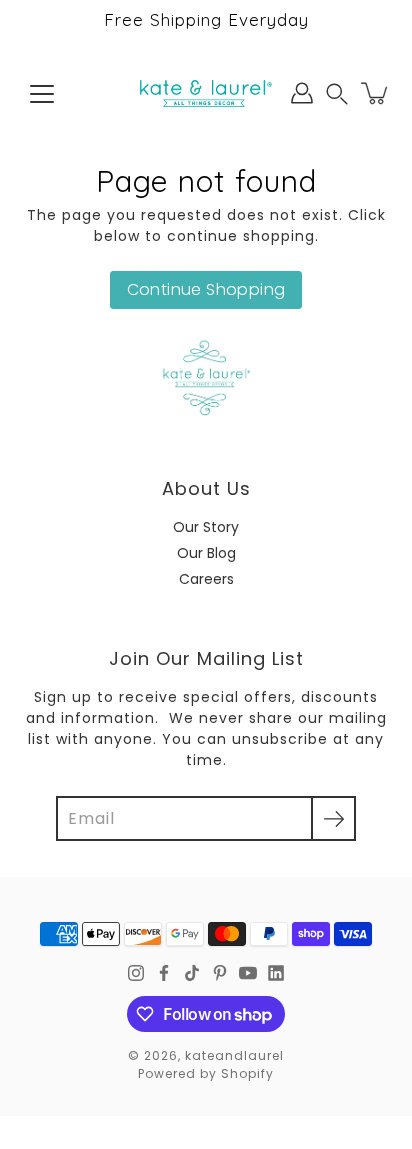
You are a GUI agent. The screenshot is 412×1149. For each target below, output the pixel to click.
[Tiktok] (192, 973)
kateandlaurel (234, 1055)
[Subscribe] (333, 818)
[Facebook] (164, 973)
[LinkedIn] (276, 973)
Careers (206, 579)
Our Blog (206, 553)
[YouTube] (248, 973)
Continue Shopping (206, 289)
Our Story (206, 527)
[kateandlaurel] (206, 93)
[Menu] (42, 94)
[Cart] (376, 93)
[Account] (302, 93)
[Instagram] (136, 973)
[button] (337, 93)
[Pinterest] (220, 973)
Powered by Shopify (206, 1073)
